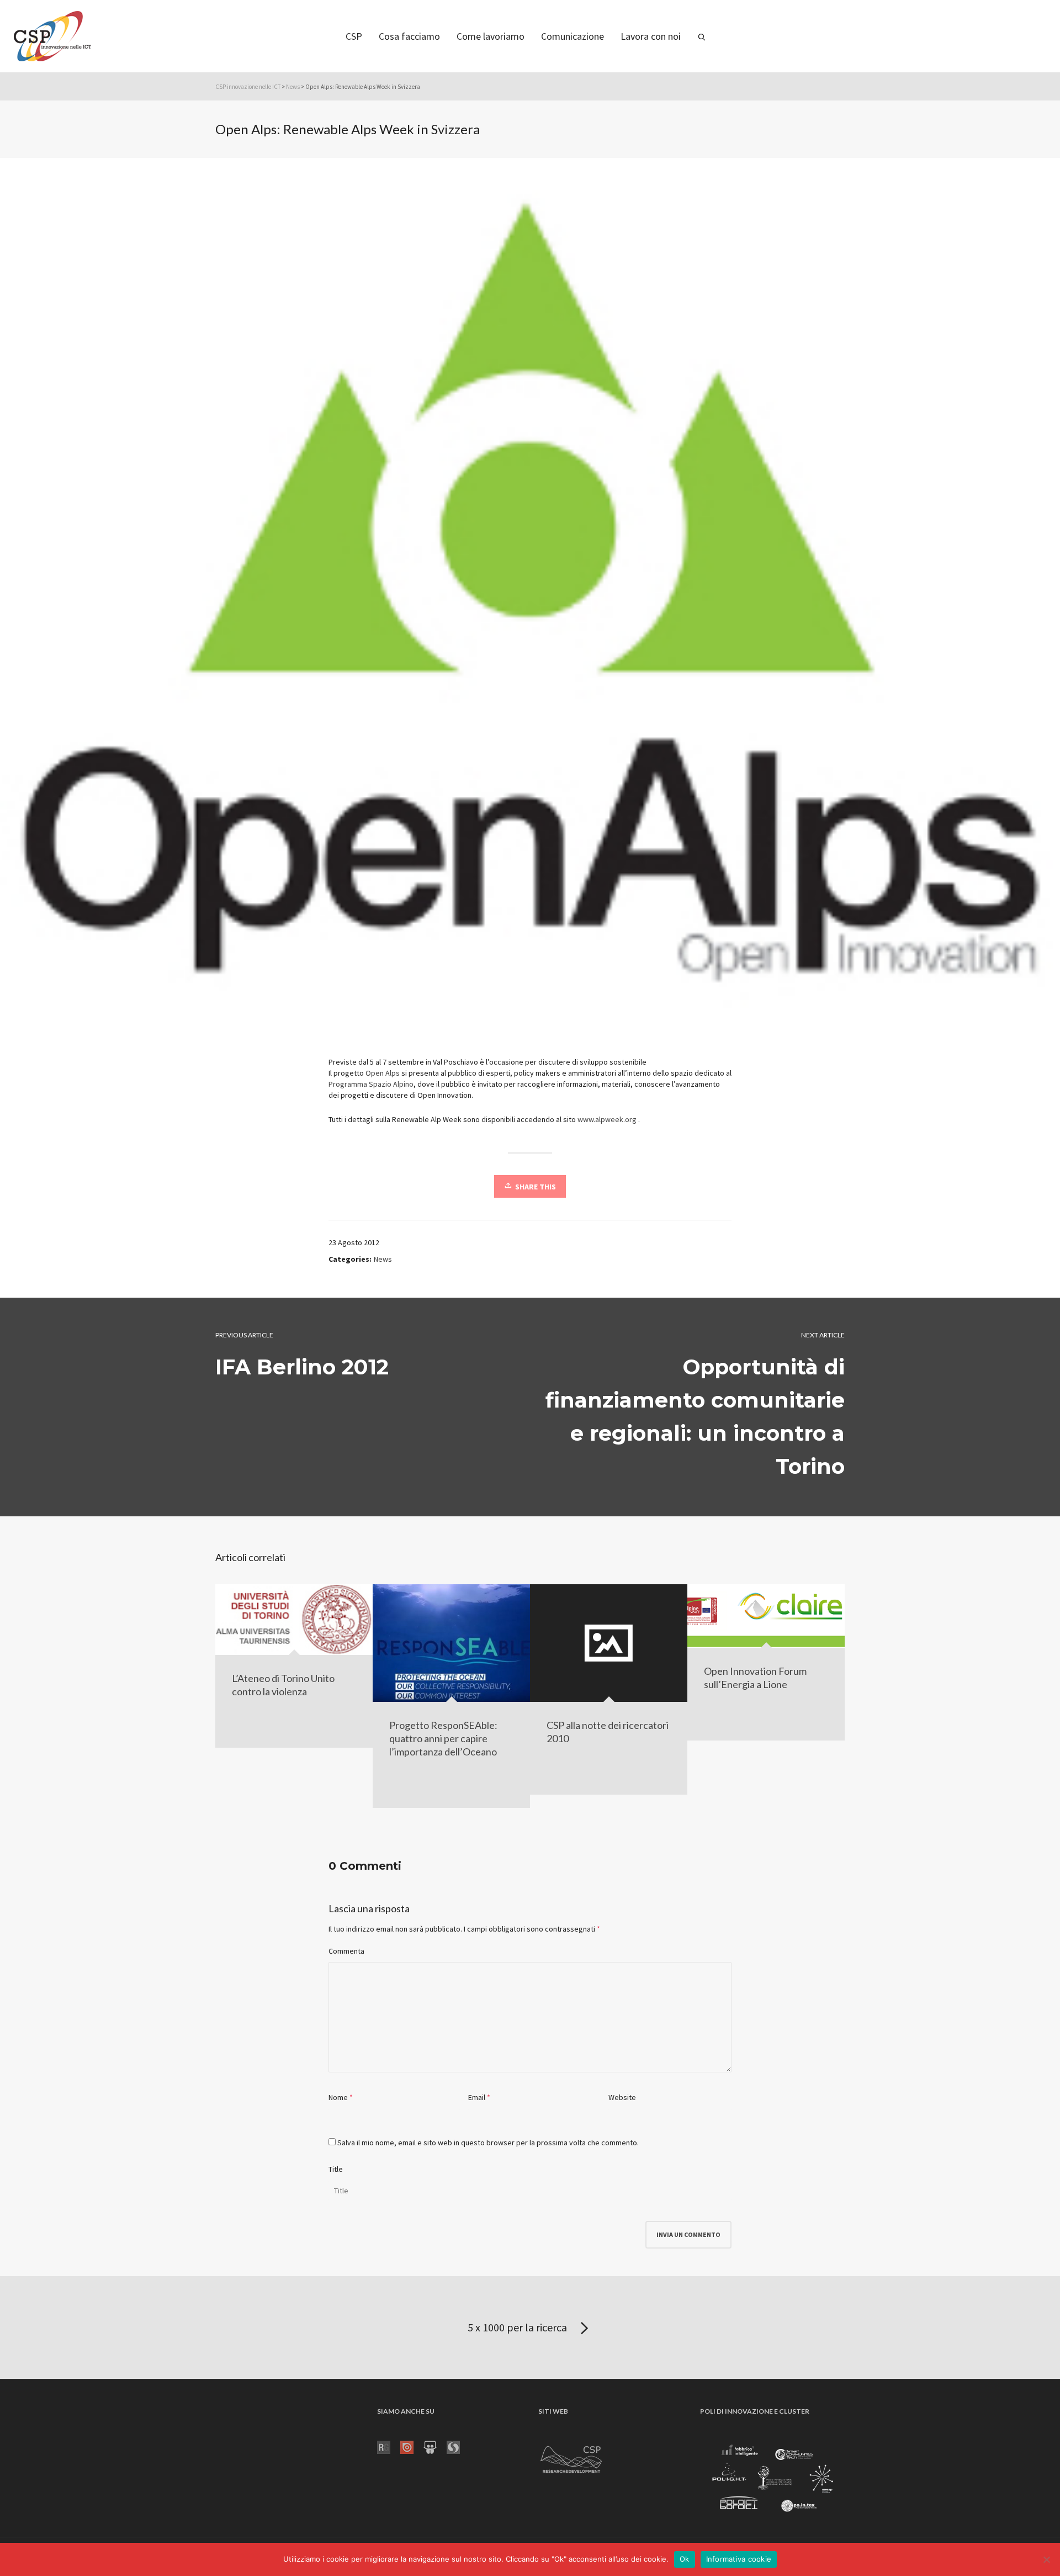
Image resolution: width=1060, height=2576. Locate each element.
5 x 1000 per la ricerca (518, 2327)
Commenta (346, 1951)
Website (622, 2097)
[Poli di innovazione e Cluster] (772, 2480)
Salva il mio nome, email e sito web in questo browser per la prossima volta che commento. (488, 2143)
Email (477, 2097)
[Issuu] (412, 2447)
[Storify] (458, 2447)
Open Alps (383, 1073)
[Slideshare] (435, 2447)
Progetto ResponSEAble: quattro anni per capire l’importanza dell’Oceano (443, 1738)
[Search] (702, 36)
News (293, 87)
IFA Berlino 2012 (302, 1367)
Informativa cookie (739, 2559)
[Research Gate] (389, 2447)
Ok (685, 2559)
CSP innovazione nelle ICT (248, 87)
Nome (338, 2097)
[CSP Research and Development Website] (571, 2458)
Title (336, 2169)
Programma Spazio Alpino (371, 1084)
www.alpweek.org (607, 1119)
